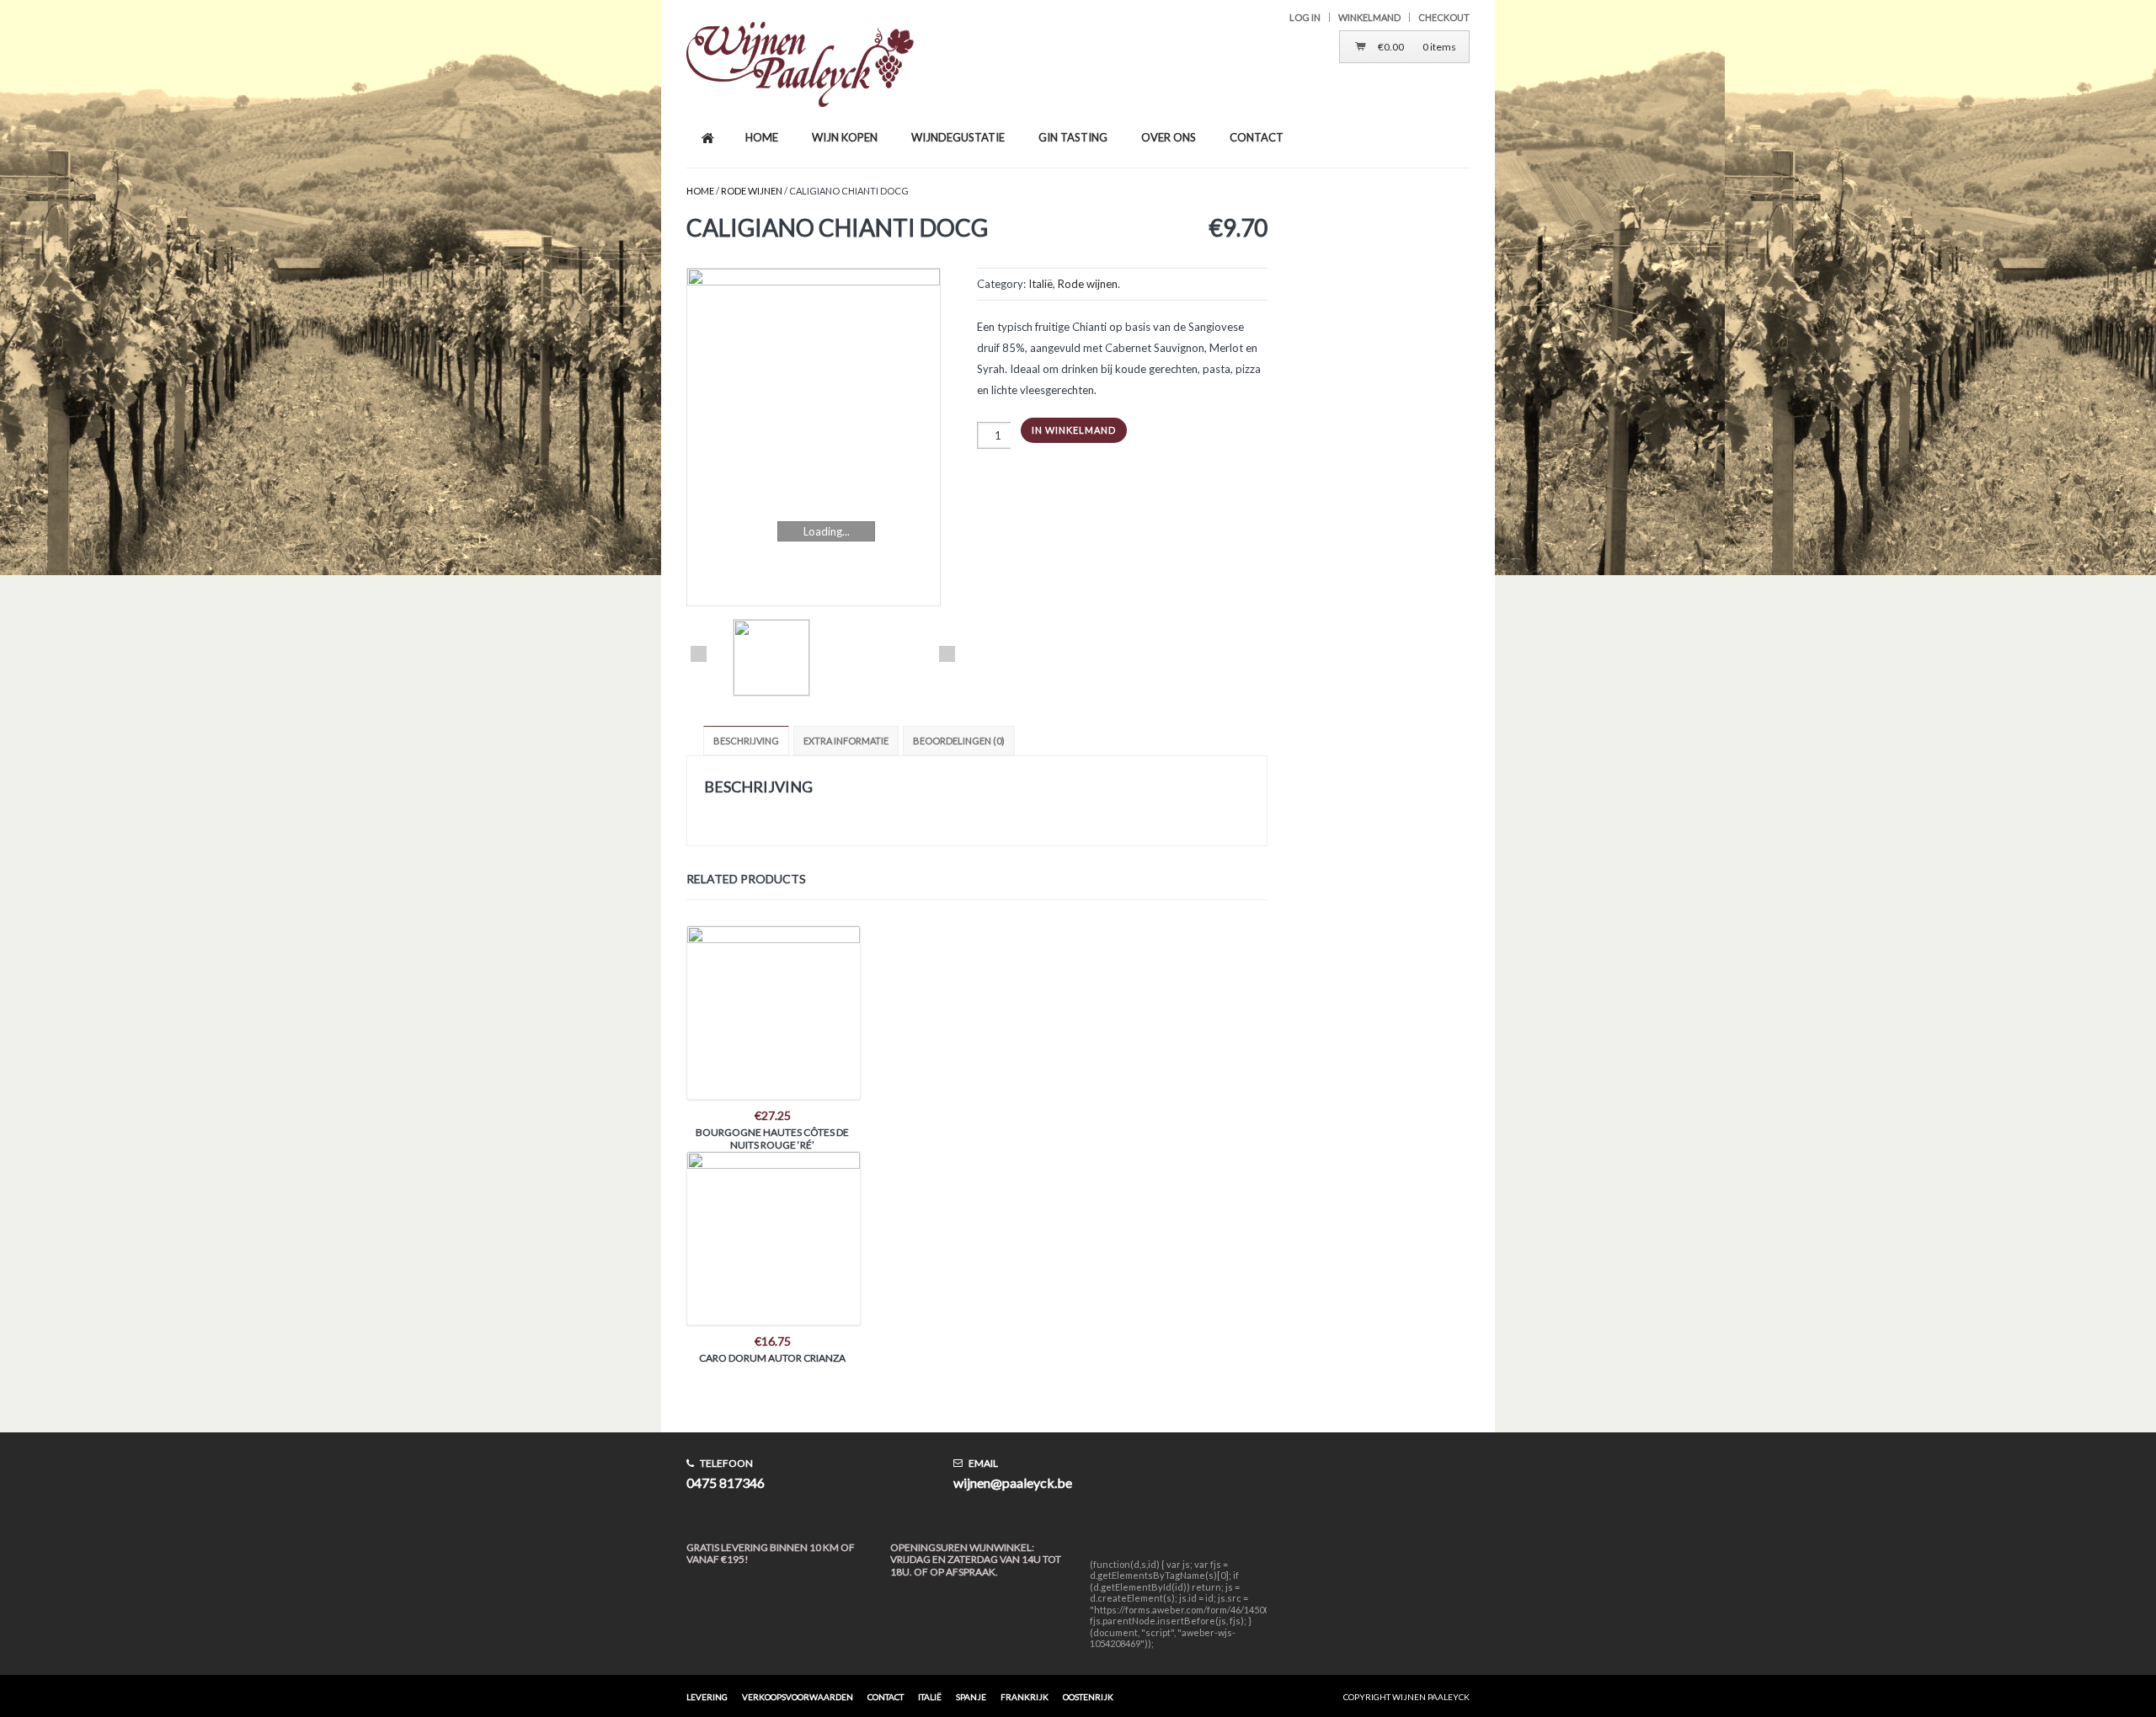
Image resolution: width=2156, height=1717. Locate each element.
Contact (886, 1697)
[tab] (748, 741)
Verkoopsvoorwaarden (798, 1697)
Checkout (1444, 17)
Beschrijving (746, 741)
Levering (707, 1697)
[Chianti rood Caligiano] (823, 437)
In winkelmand (1074, 430)
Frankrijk (1025, 1697)
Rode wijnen (752, 191)
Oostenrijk (1088, 1697)
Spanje (971, 1697)
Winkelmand (1369, 17)
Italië (1041, 284)
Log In (1305, 17)
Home (700, 191)
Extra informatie (846, 741)
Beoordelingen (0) (959, 741)
